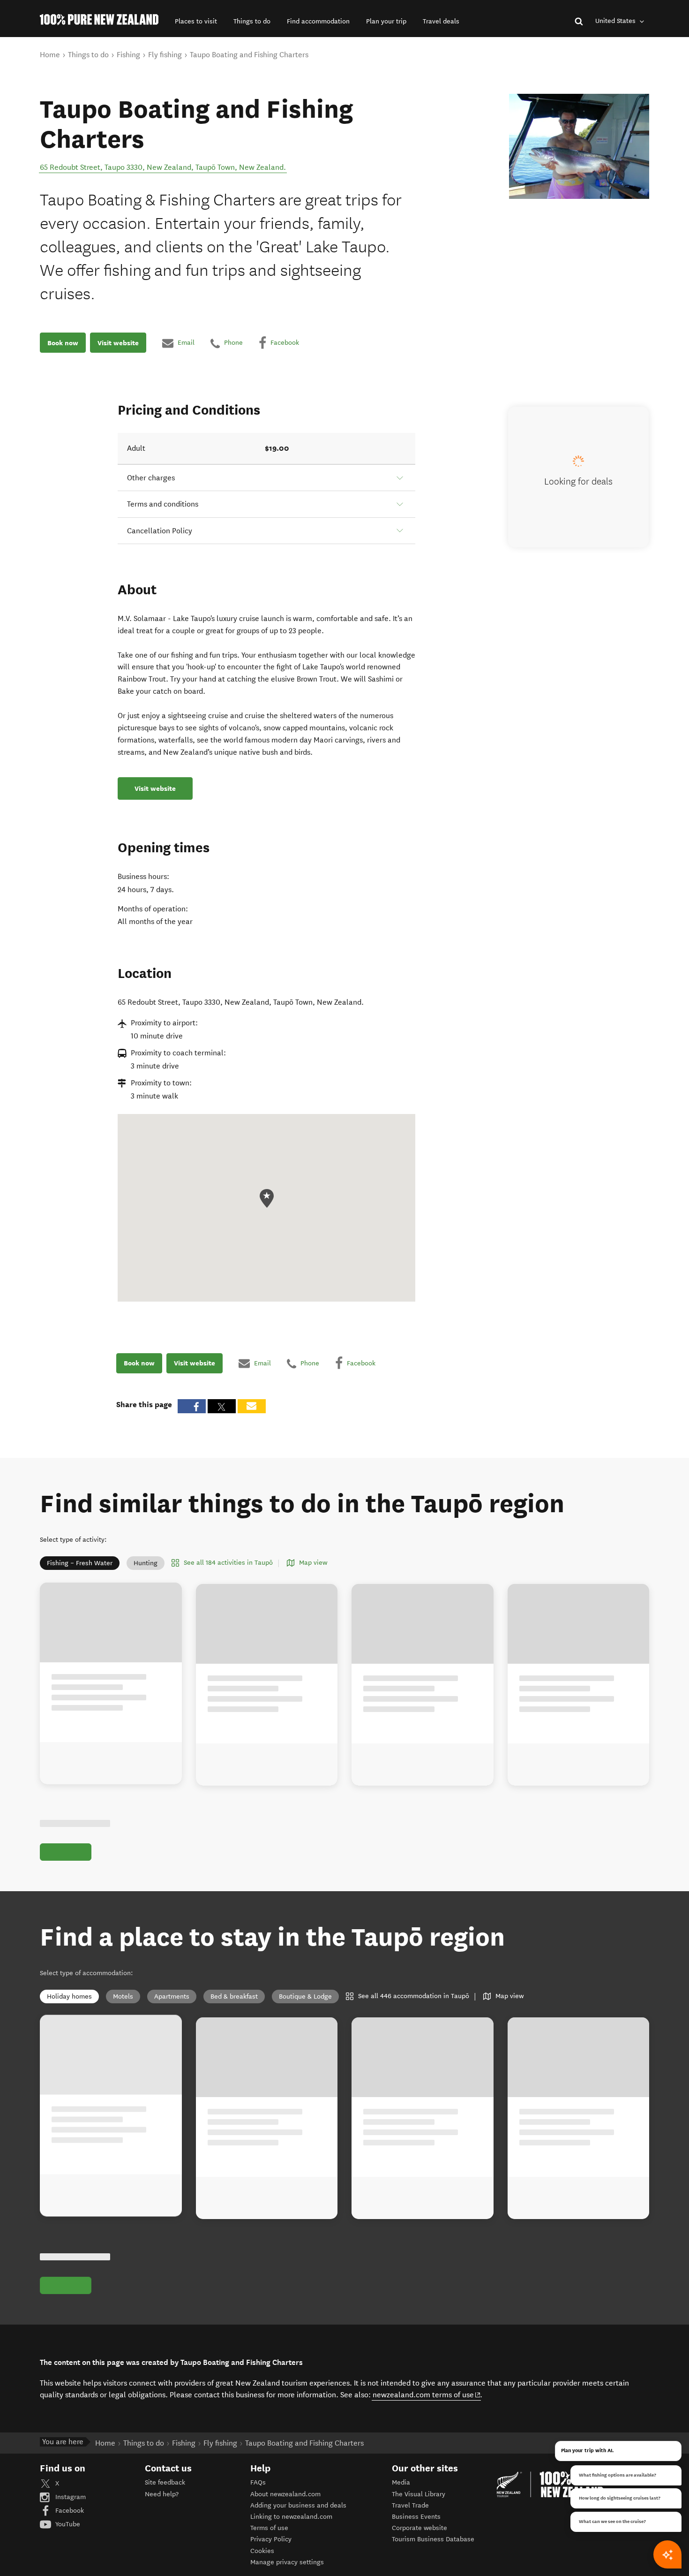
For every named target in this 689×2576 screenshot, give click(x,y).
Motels (123, 1996)
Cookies (262, 2551)
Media (401, 2482)
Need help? (162, 2494)
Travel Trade (410, 2505)
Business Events (416, 2517)
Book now (63, 343)
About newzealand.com (285, 2494)
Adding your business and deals (298, 2505)
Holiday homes (69, 1996)
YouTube (67, 2524)
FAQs (258, 2482)
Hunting (146, 1563)
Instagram (70, 2497)
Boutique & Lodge (305, 1996)
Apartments (172, 1996)
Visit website (118, 343)
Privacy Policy (271, 2539)
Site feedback (165, 2482)
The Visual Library (419, 2494)
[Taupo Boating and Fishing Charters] (579, 146)
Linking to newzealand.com (291, 2517)
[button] (196, 21)
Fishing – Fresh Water (80, 1563)
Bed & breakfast (234, 1996)
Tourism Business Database (433, 2539)
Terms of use (269, 2528)
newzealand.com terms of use (427, 2394)
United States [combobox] (616, 21)
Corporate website (419, 2528)
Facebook (69, 2511)
